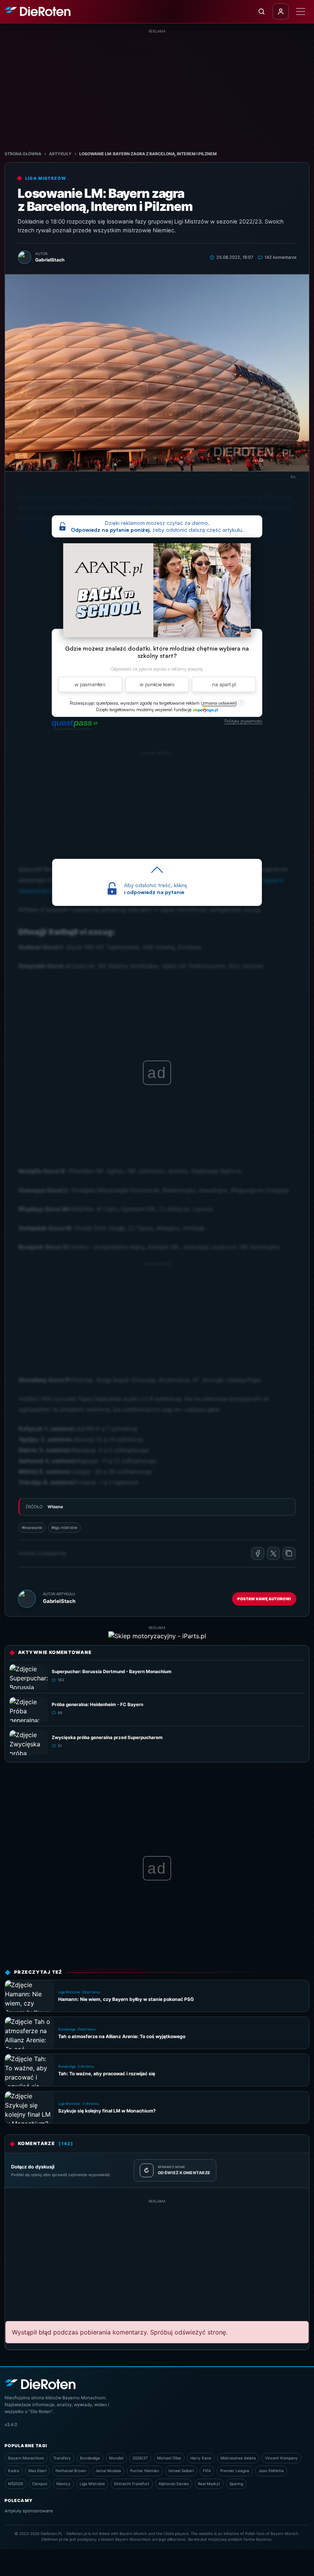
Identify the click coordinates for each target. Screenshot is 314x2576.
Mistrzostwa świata (238, 2458)
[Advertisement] (157, 88)
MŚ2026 (16, 2484)
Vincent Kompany (281, 2458)
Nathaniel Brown (71, 2471)
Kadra (14, 2471)
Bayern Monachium (26, 2458)
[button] (219, 703)
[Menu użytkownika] (281, 12)
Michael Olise (169, 2458)
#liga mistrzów (64, 1527)
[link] (205, 709)
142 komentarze (280, 257)
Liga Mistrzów (92, 2484)
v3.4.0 (11, 2425)
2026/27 (140, 2458)
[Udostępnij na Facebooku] (258, 1553)
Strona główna (23, 154)
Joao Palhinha (271, 2471)
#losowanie (32, 1527)
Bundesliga (90, 2458)
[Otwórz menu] (301, 12)
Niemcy (63, 2484)
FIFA (207, 2471)
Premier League (235, 2471)
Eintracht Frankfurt (132, 2484)
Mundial (116, 2458)
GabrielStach (59, 1601)
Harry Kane (201, 2458)
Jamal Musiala (108, 2471)
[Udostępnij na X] (273, 1553)
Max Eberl (37, 2471)
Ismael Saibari (181, 2471)
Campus (40, 2484)
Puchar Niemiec (145, 2471)
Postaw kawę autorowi (264, 1599)
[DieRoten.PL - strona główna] (38, 12)
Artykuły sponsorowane (29, 2511)
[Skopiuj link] (289, 1553)
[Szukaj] (262, 12)
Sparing (236, 2484)
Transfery (62, 2458)
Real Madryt (209, 2484)
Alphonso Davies (174, 2484)
